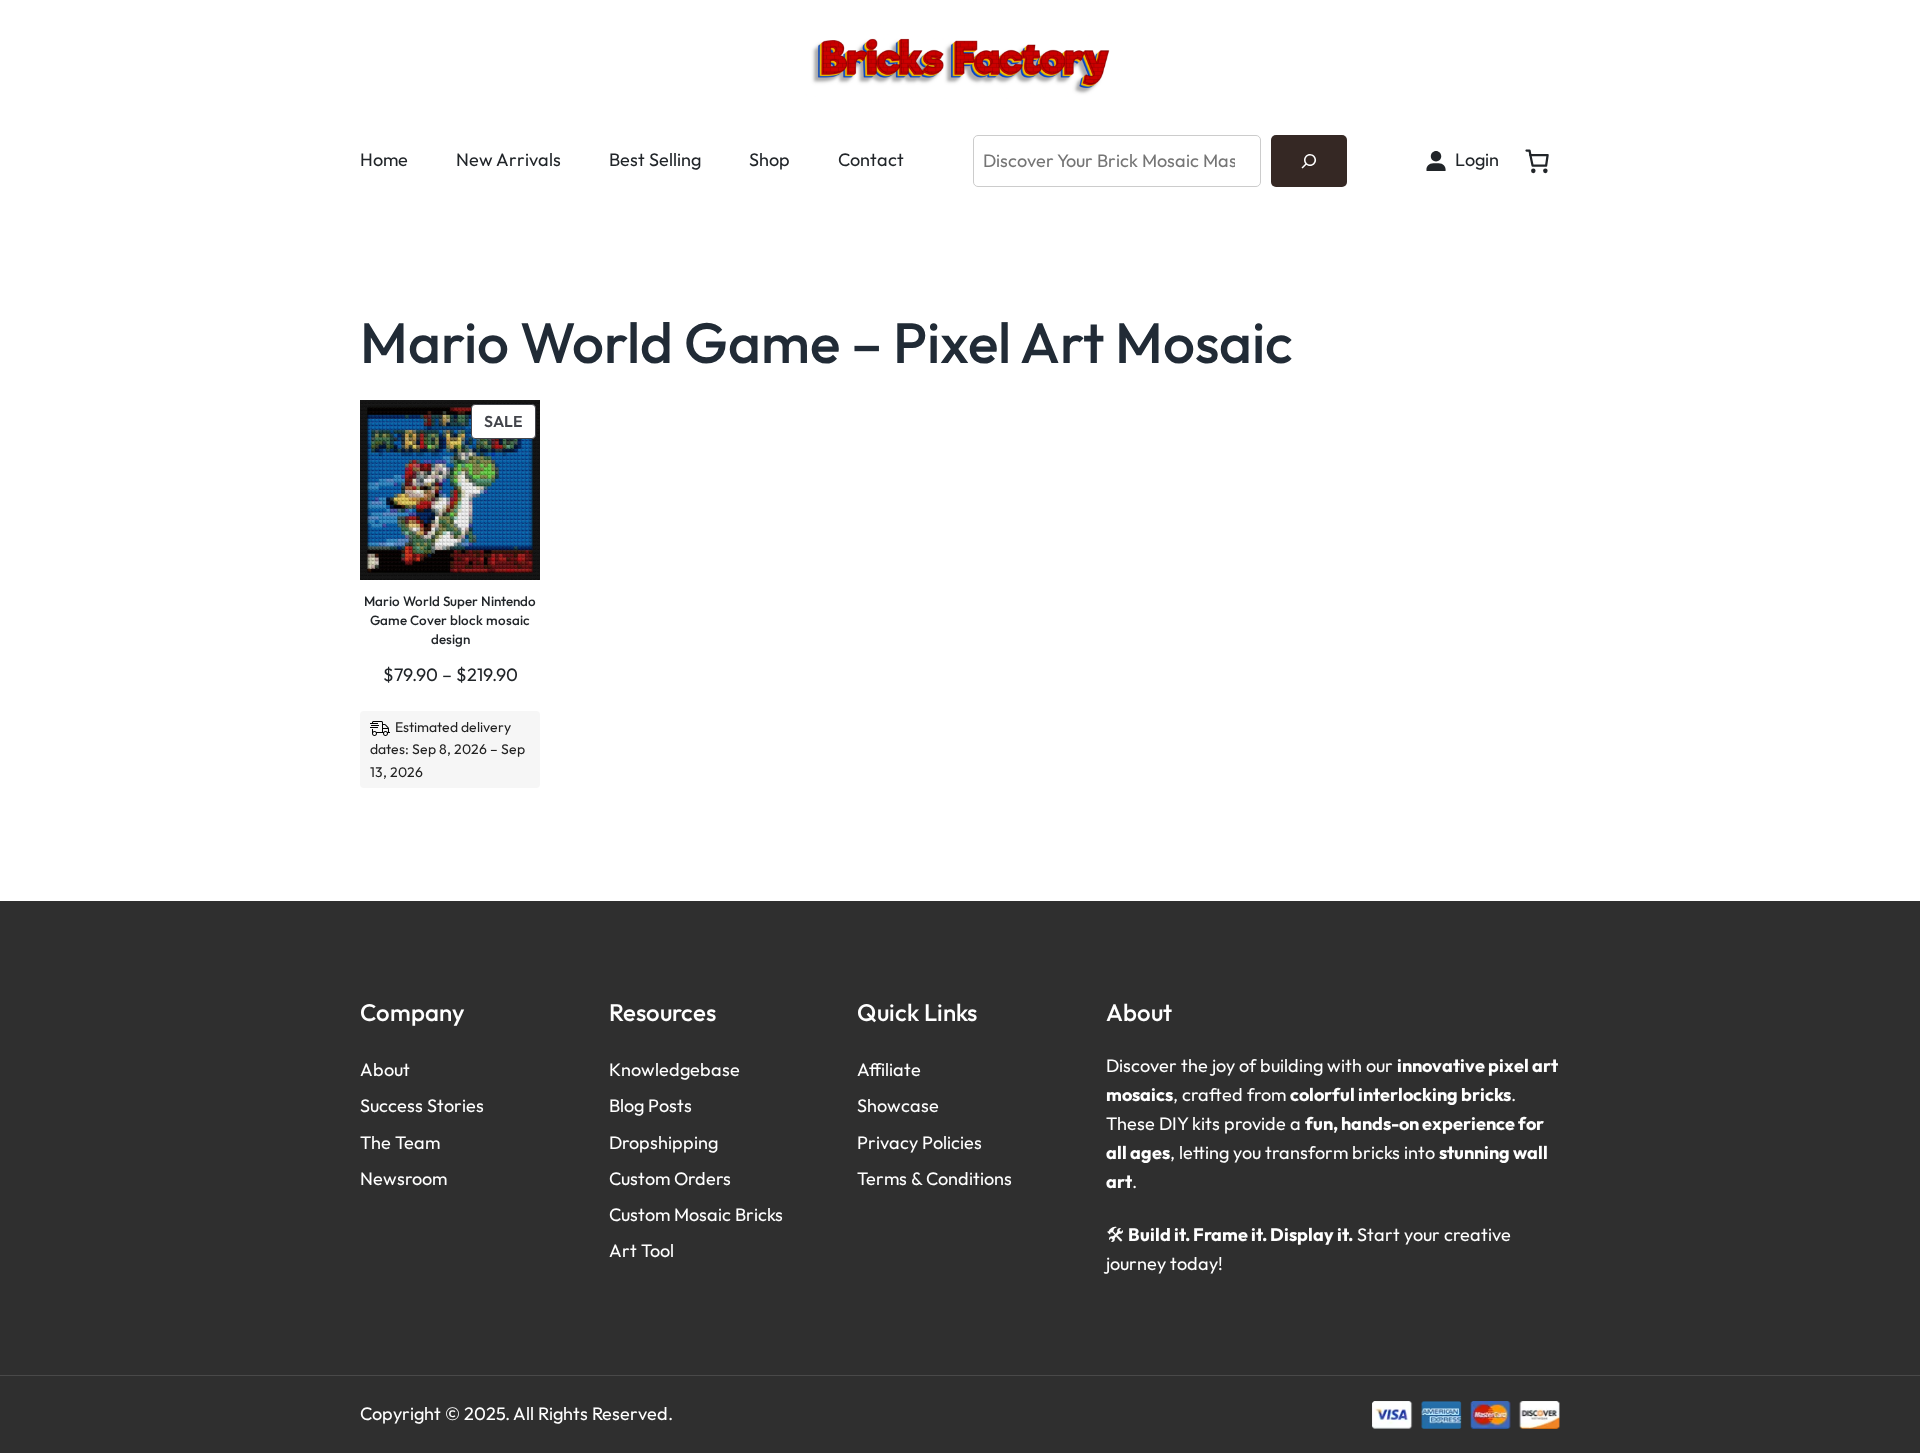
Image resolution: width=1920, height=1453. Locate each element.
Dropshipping (663, 1142)
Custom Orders (670, 1178)
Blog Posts (650, 1105)
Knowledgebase (674, 1069)
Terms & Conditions (934, 1178)
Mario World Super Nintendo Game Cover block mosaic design (450, 620)
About (385, 1069)
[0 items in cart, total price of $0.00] (1537, 161)
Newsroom (403, 1178)
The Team (400, 1142)
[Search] (1309, 161)
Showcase (898, 1105)
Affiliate (889, 1069)
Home (384, 159)
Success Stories (422, 1105)
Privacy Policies (919, 1142)
